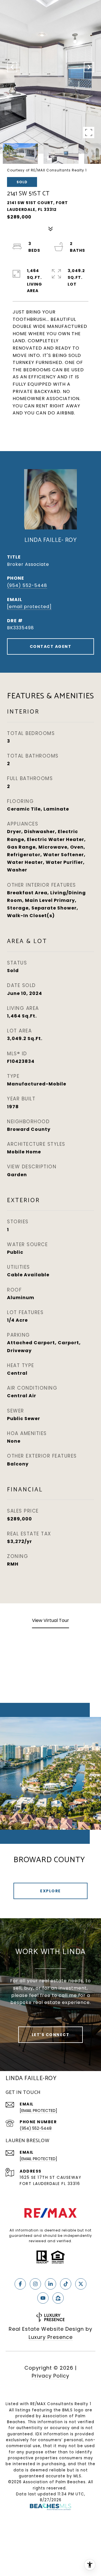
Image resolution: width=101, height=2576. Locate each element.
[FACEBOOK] (20, 2284)
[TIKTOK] (66, 2284)
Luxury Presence (51, 2337)
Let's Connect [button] (51, 2035)
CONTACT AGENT (51, 646)
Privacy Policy (50, 2376)
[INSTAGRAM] (35, 2284)
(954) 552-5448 (27, 585)
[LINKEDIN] (50, 2284)
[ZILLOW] (58, 2298)
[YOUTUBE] (43, 2298)
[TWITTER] (81, 2284)
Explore (50, 1891)
